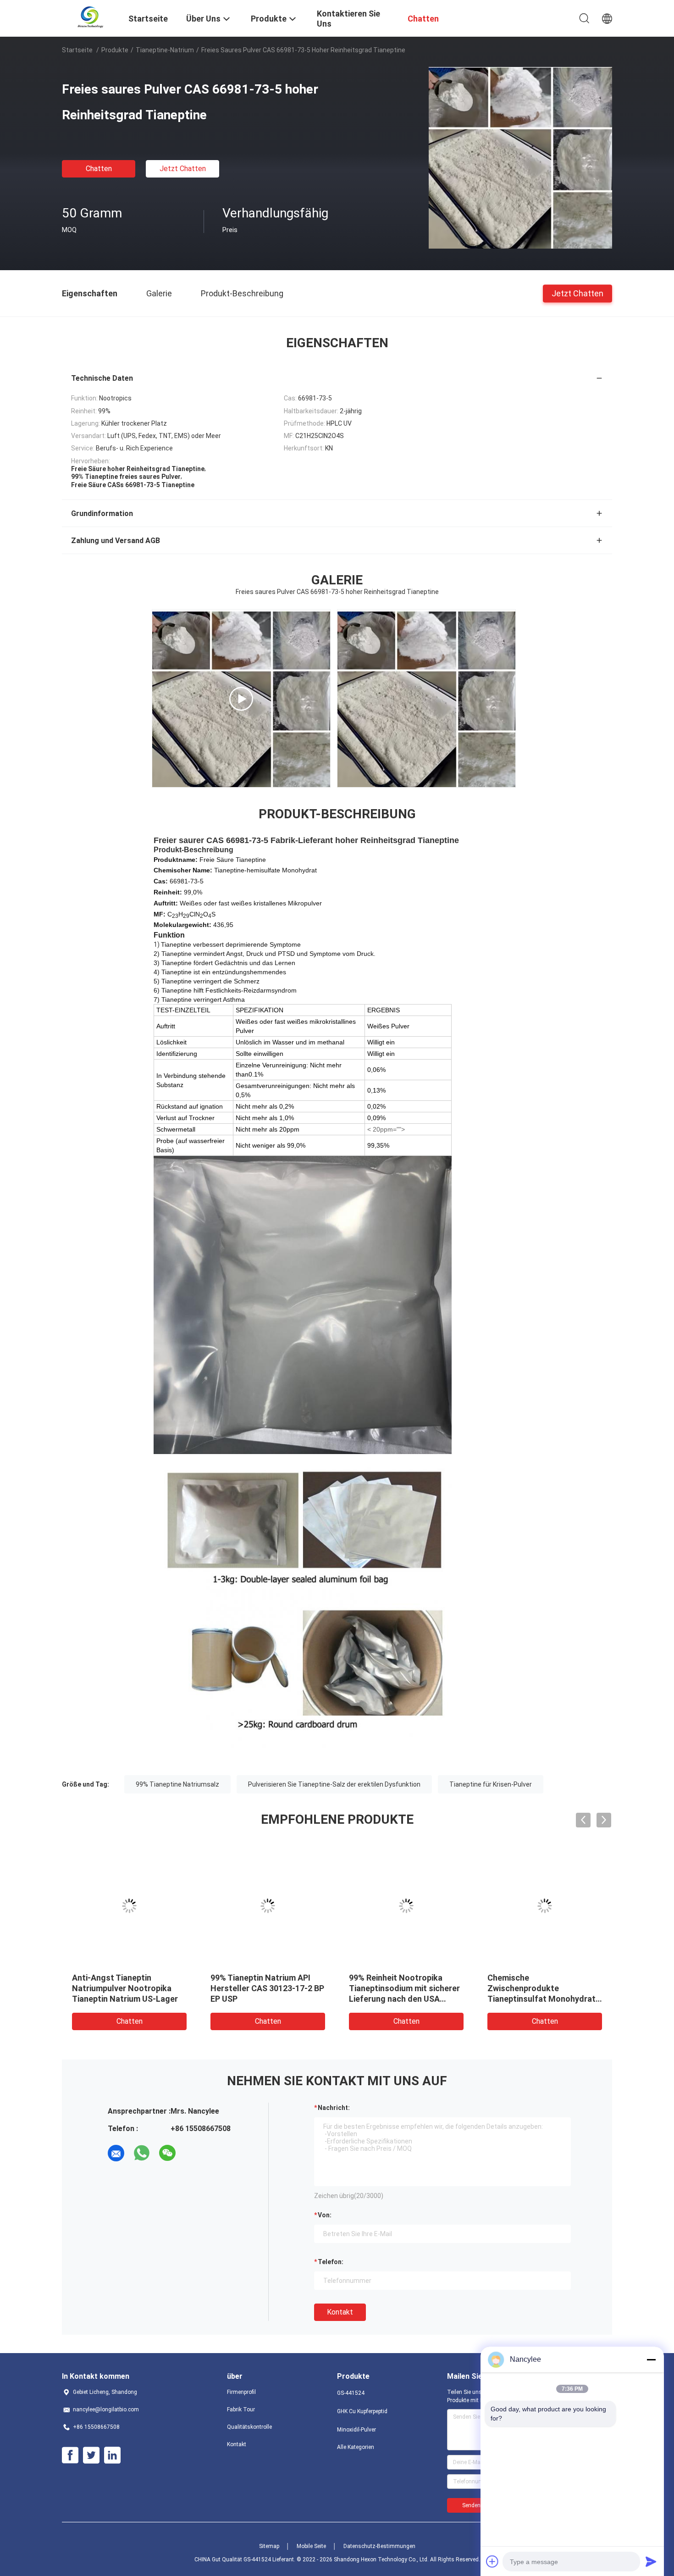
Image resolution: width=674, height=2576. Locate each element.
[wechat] (167, 2153)
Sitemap (269, 2546)
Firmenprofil (241, 2392)
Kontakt (340, 2312)
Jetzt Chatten (183, 169)
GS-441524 (351, 2393)
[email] (116, 2153)
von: (325, 2215)
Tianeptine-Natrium (165, 50)
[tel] (193, 2153)
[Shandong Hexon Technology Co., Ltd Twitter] (91, 2455)
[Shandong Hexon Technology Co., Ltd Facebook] (70, 2455)
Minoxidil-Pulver (356, 2430)
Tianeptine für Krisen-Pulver (491, 1784)
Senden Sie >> (480, 2505)
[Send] (651, 2561)
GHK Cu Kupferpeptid (362, 2411)
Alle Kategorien (356, 2447)
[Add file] (492, 2561)
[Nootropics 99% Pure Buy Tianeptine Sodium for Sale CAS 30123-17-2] (241, 699)
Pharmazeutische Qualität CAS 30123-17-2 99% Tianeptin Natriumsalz (399, 1988)
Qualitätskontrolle (249, 2427)
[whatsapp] (142, 2153)
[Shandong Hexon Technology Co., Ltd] (90, 17)
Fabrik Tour (241, 2409)
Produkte (115, 50)
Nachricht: (334, 2108)
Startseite (77, 50)
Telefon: (331, 2262)
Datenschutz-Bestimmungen (379, 2546)
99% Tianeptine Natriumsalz (177, 1784)
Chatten (99, 169)
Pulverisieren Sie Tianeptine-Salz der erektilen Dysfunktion (334, 1784)
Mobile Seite (311, 2546)
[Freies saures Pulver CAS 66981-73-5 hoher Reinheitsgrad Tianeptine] (520, 157)
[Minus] (651, 2359)
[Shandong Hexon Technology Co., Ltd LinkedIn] (112, 2455)
